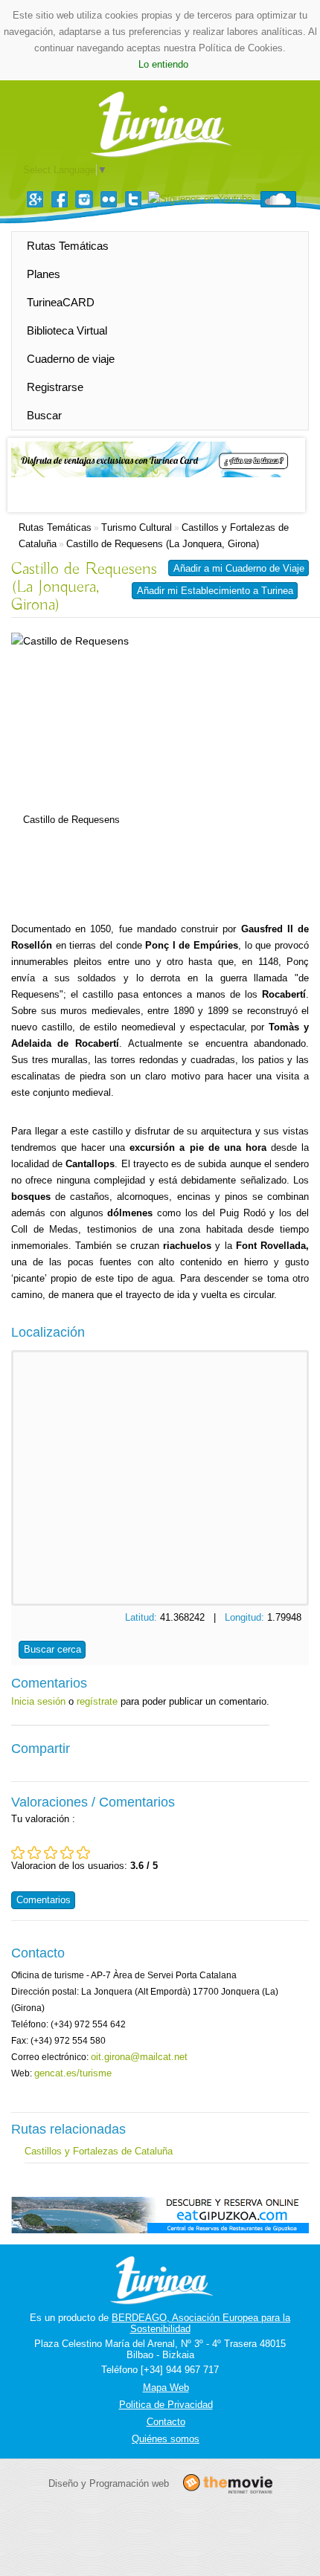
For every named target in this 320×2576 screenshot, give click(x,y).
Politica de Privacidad (166, 2405)
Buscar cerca (52, 1649)
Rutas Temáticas (68, 246)
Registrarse (55, 387)
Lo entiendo (163, 64)
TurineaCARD (61, 302)
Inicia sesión (38, 1701)
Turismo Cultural (137, 527)
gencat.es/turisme (73, 2073)
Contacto (166, 2422)
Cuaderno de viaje (71, 359)
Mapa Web (166, 2388)
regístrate (97, 1701)
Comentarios (44, 1900)
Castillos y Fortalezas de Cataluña (99, 2151)
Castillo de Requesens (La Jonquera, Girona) (163, 544)
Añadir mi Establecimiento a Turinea (215, 591)
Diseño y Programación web (109, 2483)
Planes (44, 274)
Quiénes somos (166, 2439)
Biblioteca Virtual (67, 330)
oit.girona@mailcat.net (139, 2057)
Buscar (44, 415)
